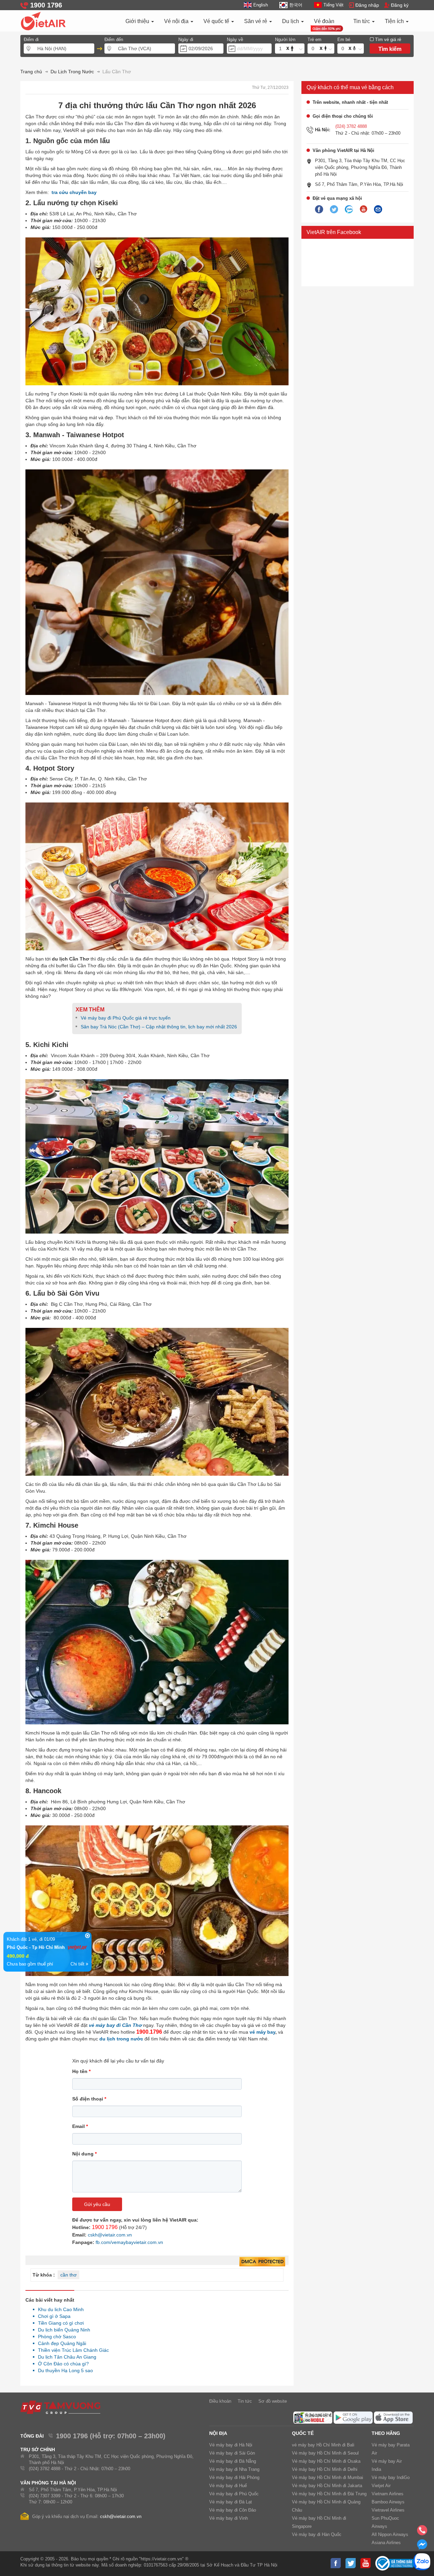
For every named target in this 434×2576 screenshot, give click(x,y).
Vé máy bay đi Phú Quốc (234, 2494)
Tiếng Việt (333, 5)
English (261, 5)
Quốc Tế (303, 2433)
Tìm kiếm (390, 49)
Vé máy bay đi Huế (228, 2486)
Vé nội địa (177, 21)
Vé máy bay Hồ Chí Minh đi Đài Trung (329, 2494)
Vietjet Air (381, 2486)
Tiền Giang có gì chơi (59, 2323)
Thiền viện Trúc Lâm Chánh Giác (72, 2350)
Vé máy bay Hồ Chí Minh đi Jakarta (327, 2486)
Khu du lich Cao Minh (59, 2309)
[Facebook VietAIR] (319, 210)
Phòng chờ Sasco (55, 2337)
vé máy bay (262, 2032)
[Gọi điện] (422, 2532)
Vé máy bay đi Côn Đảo (233, 2510)
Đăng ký (400, 5)
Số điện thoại (89, 2099)
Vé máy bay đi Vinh (229, 2518)
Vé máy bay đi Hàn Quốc (317, 2534)
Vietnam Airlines (388, 2494)
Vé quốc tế (217, 21)
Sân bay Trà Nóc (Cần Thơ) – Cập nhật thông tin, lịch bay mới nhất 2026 (159, 1027)
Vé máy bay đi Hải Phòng (234, 2477)
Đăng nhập (367, 5)
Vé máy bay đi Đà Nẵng (233, 2461)
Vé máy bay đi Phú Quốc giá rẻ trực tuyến (126, 1018)
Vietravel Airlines (388, 2510)
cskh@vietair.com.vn (110, 2235)
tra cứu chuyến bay (74, 192)
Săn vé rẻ (256, 21)
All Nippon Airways (390, 2534)
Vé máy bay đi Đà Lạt (231, 2502)
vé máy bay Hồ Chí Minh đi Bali (323, 2445)
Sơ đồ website (273, 2401)
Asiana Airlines (386, 2543)
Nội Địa (218, 2433)
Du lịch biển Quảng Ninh (62, 2330)
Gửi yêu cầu (97, 2204)
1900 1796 (105, 2227)
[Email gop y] (378, 210)
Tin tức (362, 21)
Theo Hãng (386, 2433)
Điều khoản (220, 2401)
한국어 (296, 5)
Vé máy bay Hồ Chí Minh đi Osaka (326, 2461)
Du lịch (291, 21)
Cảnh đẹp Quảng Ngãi (60, 2343)
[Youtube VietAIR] (363, 209)
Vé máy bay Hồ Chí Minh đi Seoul (325, 2453)
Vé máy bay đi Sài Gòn (232, 2453)
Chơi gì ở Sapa (52, 2316)
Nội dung (84, 2154)
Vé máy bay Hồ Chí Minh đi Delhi (325, 2469)
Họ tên (81, 2071)
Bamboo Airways (388, 2502)
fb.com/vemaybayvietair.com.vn (129, 2242)
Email (80, 2126)
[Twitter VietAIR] (334, 210)
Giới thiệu (138, 21)
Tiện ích (395, 21)
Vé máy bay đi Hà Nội (231, 2445)
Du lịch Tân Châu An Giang (65, 2357)
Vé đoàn (324, 21)
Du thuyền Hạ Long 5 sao (64, 2370)
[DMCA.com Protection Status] (262, 2262)
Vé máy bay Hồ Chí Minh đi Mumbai (328, 2477)
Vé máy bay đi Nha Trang (234, 2469)
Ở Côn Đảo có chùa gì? (62, 2364)
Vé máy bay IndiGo (391, 2477)
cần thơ (68, 2275)
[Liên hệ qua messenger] (422, 2546)
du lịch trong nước (121, 2039)
